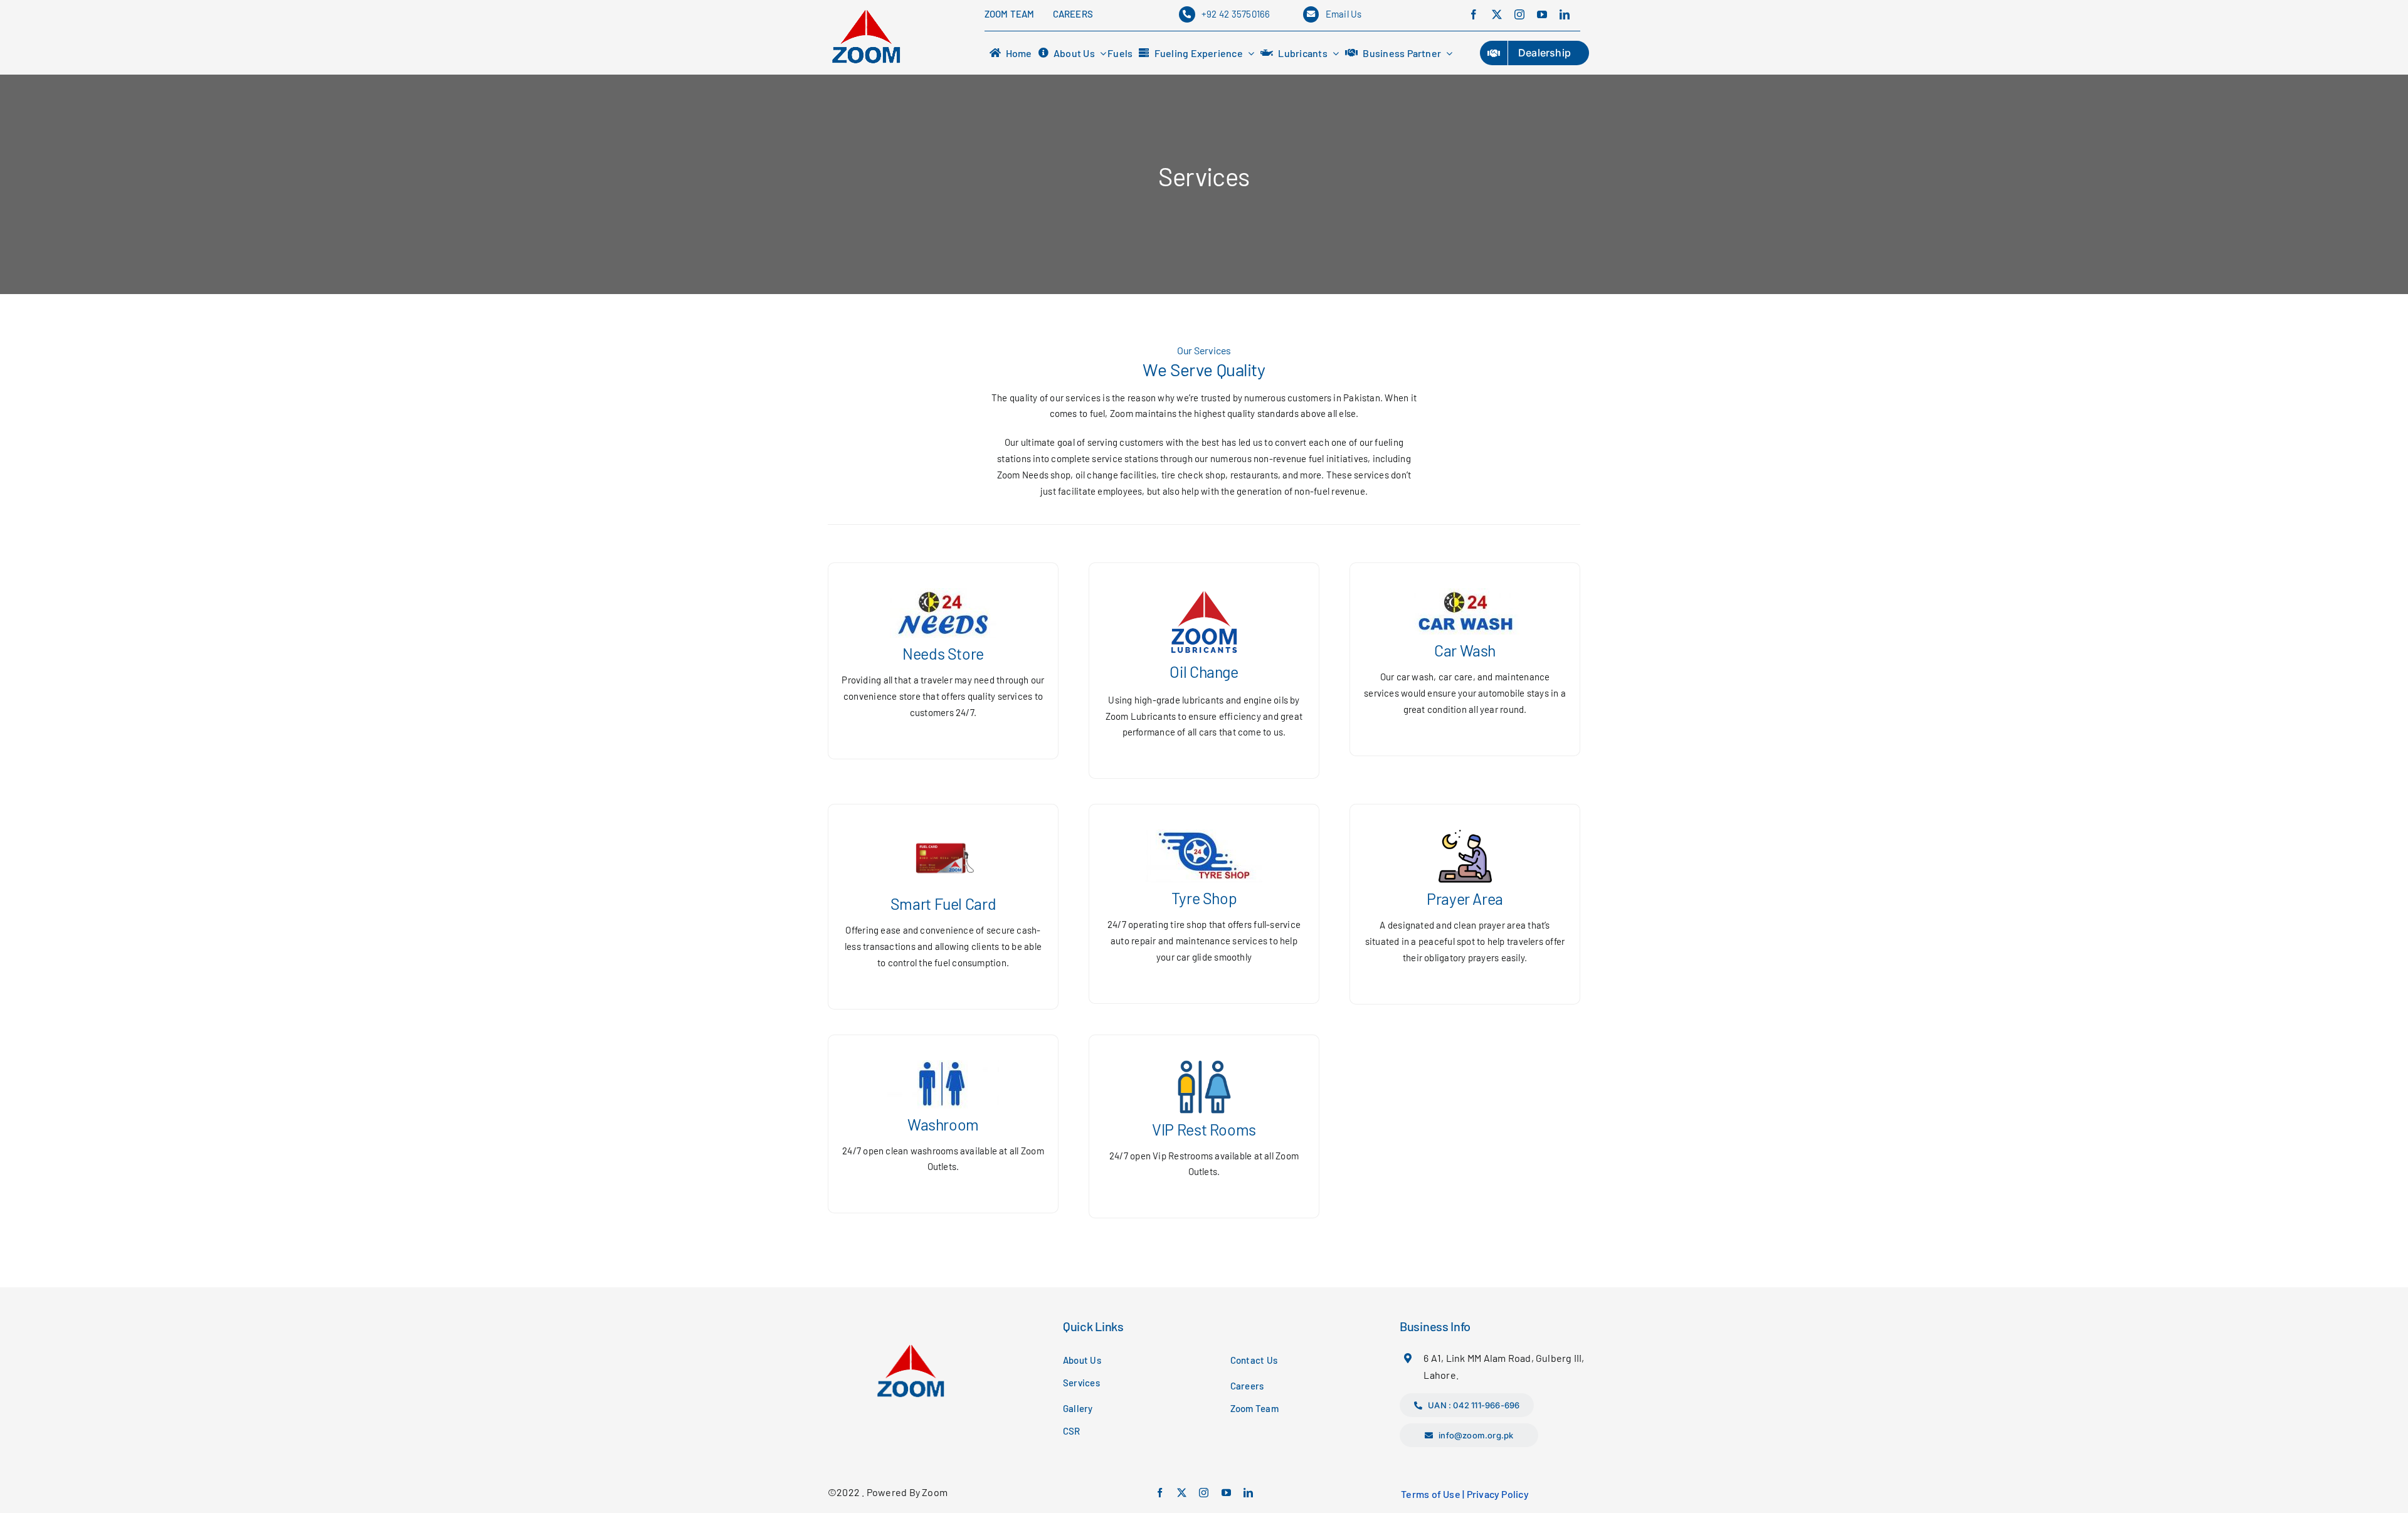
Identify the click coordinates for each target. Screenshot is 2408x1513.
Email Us (1344, 14)
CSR (1072, 1431)
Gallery (1078, 1408)
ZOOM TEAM (1010, 14)
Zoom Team (1254, 1408)
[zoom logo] (866, 11)
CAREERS (1073, 14)
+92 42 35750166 (1236, 14)
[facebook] (1474, 14)
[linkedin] (1565, 14)
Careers (1247, 1386)
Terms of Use (1431, 1494)
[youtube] (1542, 14)
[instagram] (1519, 14)
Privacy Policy (1498, 1494)
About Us (1082, 1360)
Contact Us (1254, 1360)
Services (1081, 1383)
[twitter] (1497, 14)
